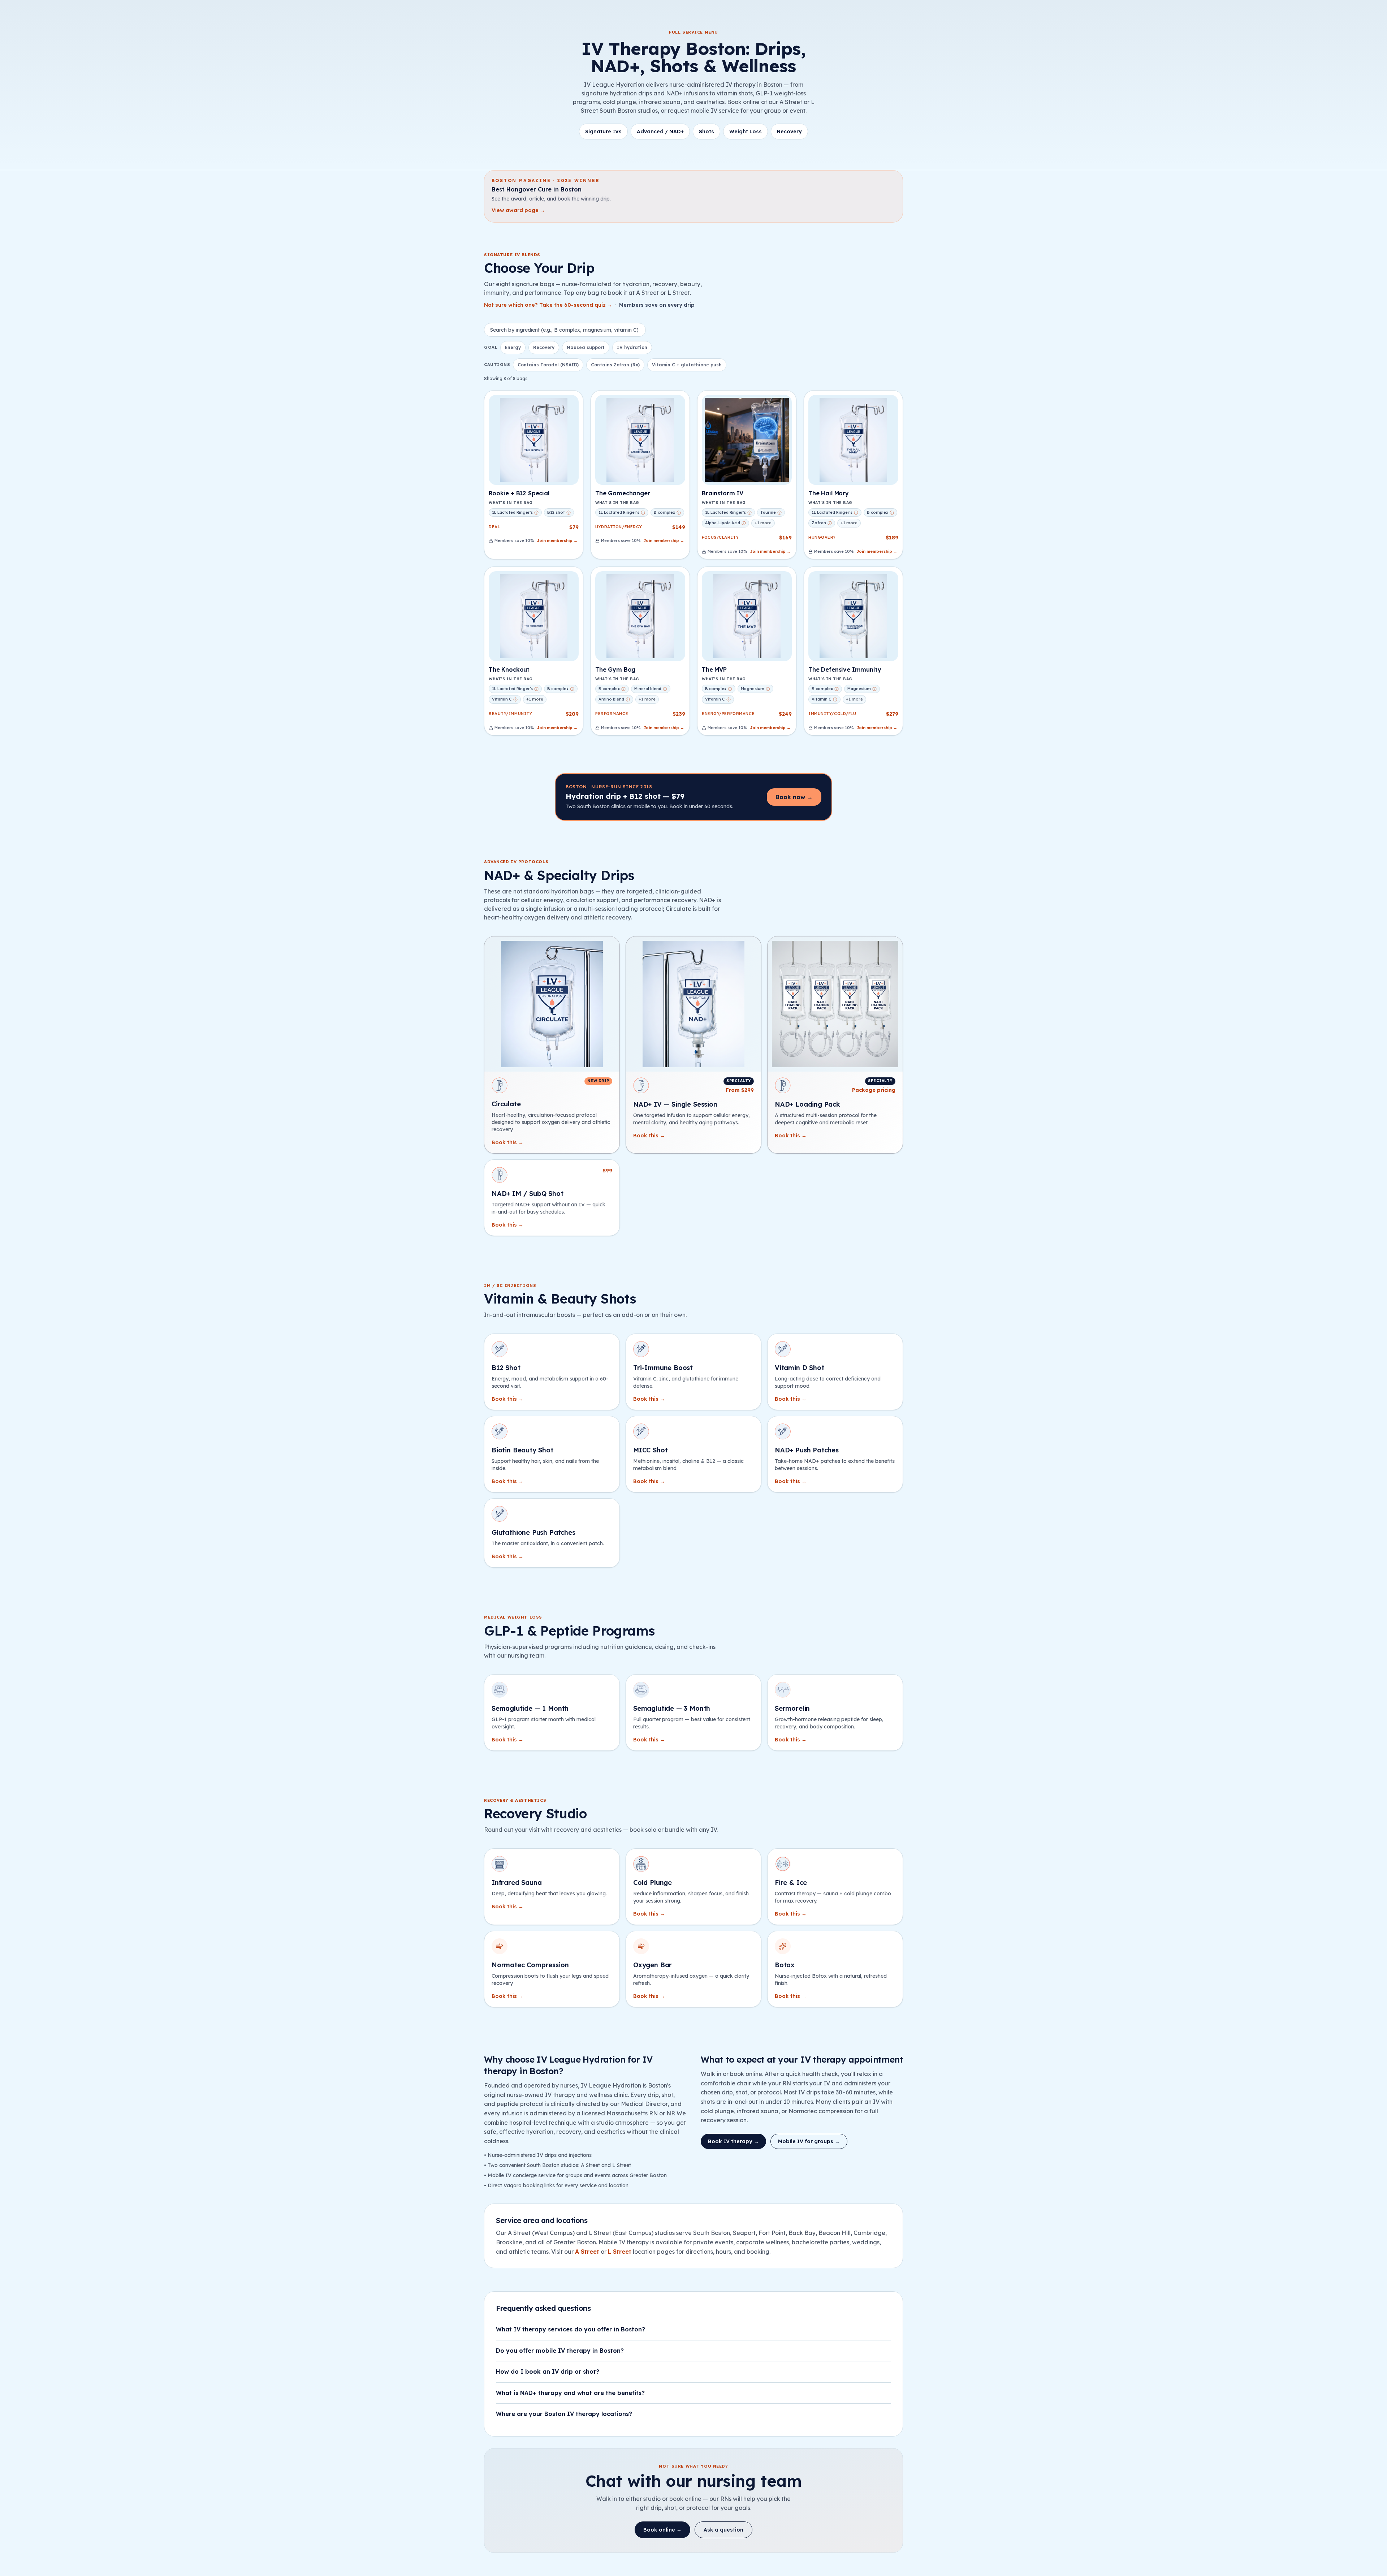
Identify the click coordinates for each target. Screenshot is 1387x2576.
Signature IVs (603, 132)
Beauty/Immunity (510, 714)
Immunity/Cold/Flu (832, 714)
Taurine (768, 512)
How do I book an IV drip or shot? (548, 2372)
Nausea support (586, 347)
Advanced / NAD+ (660, 132)
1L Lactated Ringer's (512, 512)
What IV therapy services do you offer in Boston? (571, 2329)
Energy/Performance (728, 714)
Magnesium (753, 689)
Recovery (789, 132)
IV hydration (632, 347)
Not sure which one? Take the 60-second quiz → (548, 305)
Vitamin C (502, 699)
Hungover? (822, 537)
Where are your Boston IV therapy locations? (564, 2414)
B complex (664, 512)
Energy (513, 347)
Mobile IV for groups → (809, 2141)
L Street (620, 2252)
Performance (612, 714)
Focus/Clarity (720, 537)
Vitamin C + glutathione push (687, 365)
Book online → (662, 2530)
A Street (587, 2252)
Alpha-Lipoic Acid (723, 523)
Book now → (794, 797)
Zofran (819, 523)
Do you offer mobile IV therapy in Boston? (560, 2351)
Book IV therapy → (733, 2141)
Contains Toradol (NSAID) (548, 365)
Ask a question (723, 2530)
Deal (494, 527)
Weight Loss (746, 132)
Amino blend (611, 699)
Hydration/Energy (619, 527)
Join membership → (557, 540)
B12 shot (556, 512)
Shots (707, 132)
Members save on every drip (657, 305)
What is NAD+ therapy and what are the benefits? (570, 2393)
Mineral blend (648, 689)
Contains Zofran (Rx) (615, 365)
